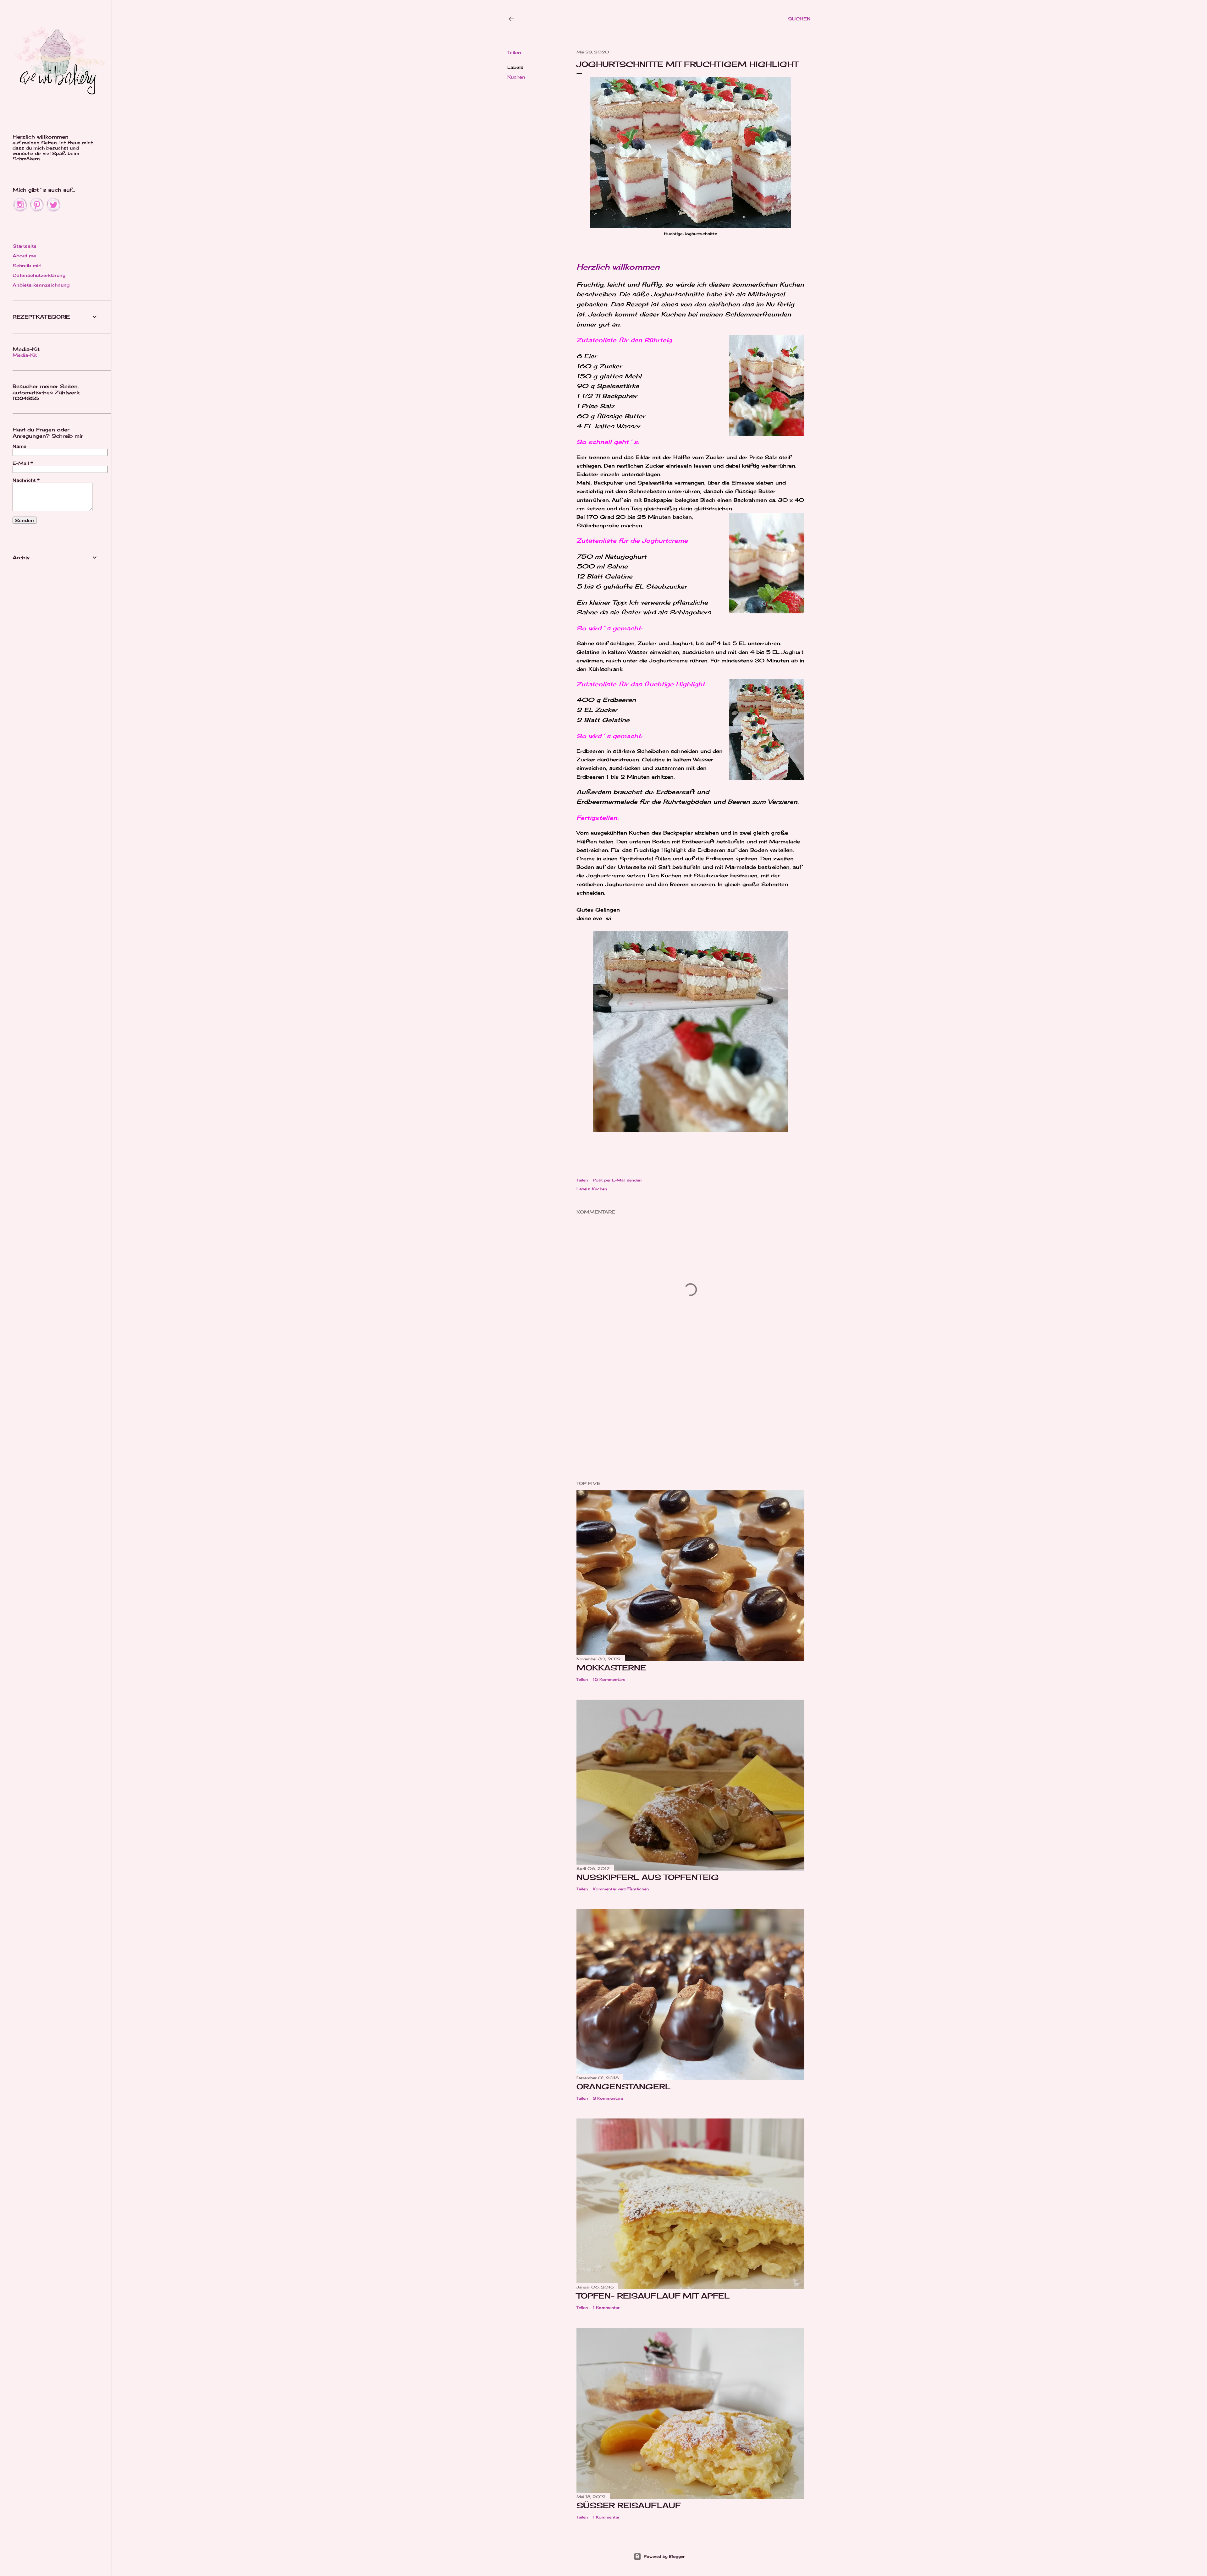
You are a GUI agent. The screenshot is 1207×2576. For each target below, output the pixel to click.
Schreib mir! (27, 265)
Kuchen (516, 77)
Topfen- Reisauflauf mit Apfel (653, 2296)
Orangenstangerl (623, 2086)
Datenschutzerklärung (39, 275)
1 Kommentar (606, 2307)
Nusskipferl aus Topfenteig (648, 1877)
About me (24, 256)
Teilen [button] (514, 52)
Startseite (25, 246)
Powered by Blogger (664, 2556)
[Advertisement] (690, 1421)
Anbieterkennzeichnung (41, 285)
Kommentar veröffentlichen (621, 1889)
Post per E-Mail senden (617, 1180)
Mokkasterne (611, 1668)
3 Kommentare (608, 2098)
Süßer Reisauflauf (628, 2505)
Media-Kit (25, 355)
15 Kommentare (609, 1679)
